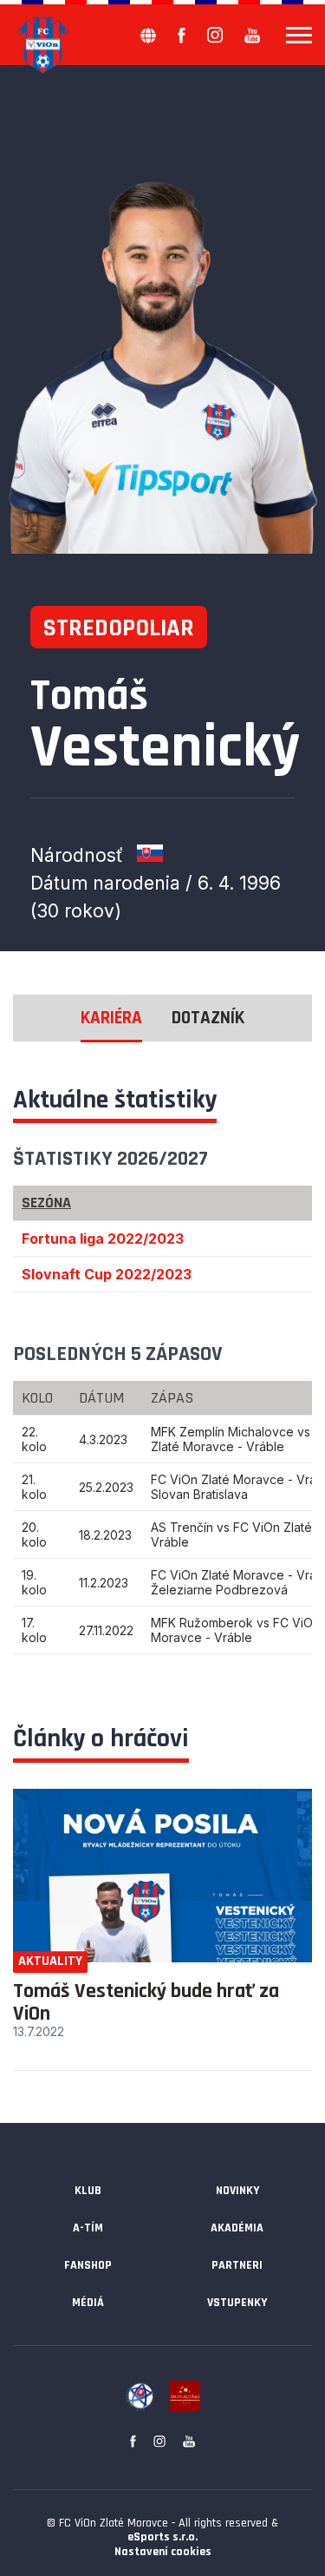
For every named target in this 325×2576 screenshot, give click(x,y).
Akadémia (237, 2228)
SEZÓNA (46, 1203)
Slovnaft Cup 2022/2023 (107, 1274)
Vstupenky (237, 2303)
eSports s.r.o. (162, 2537)
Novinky (237, 2191)
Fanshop (88, 2265)
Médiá (88, 2303)
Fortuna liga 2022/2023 (103, 1239)
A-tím (88, 2228)
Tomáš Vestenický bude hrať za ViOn (146, 2002)
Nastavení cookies (163, 2552)
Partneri (237, 2265)
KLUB (88, 2191)
